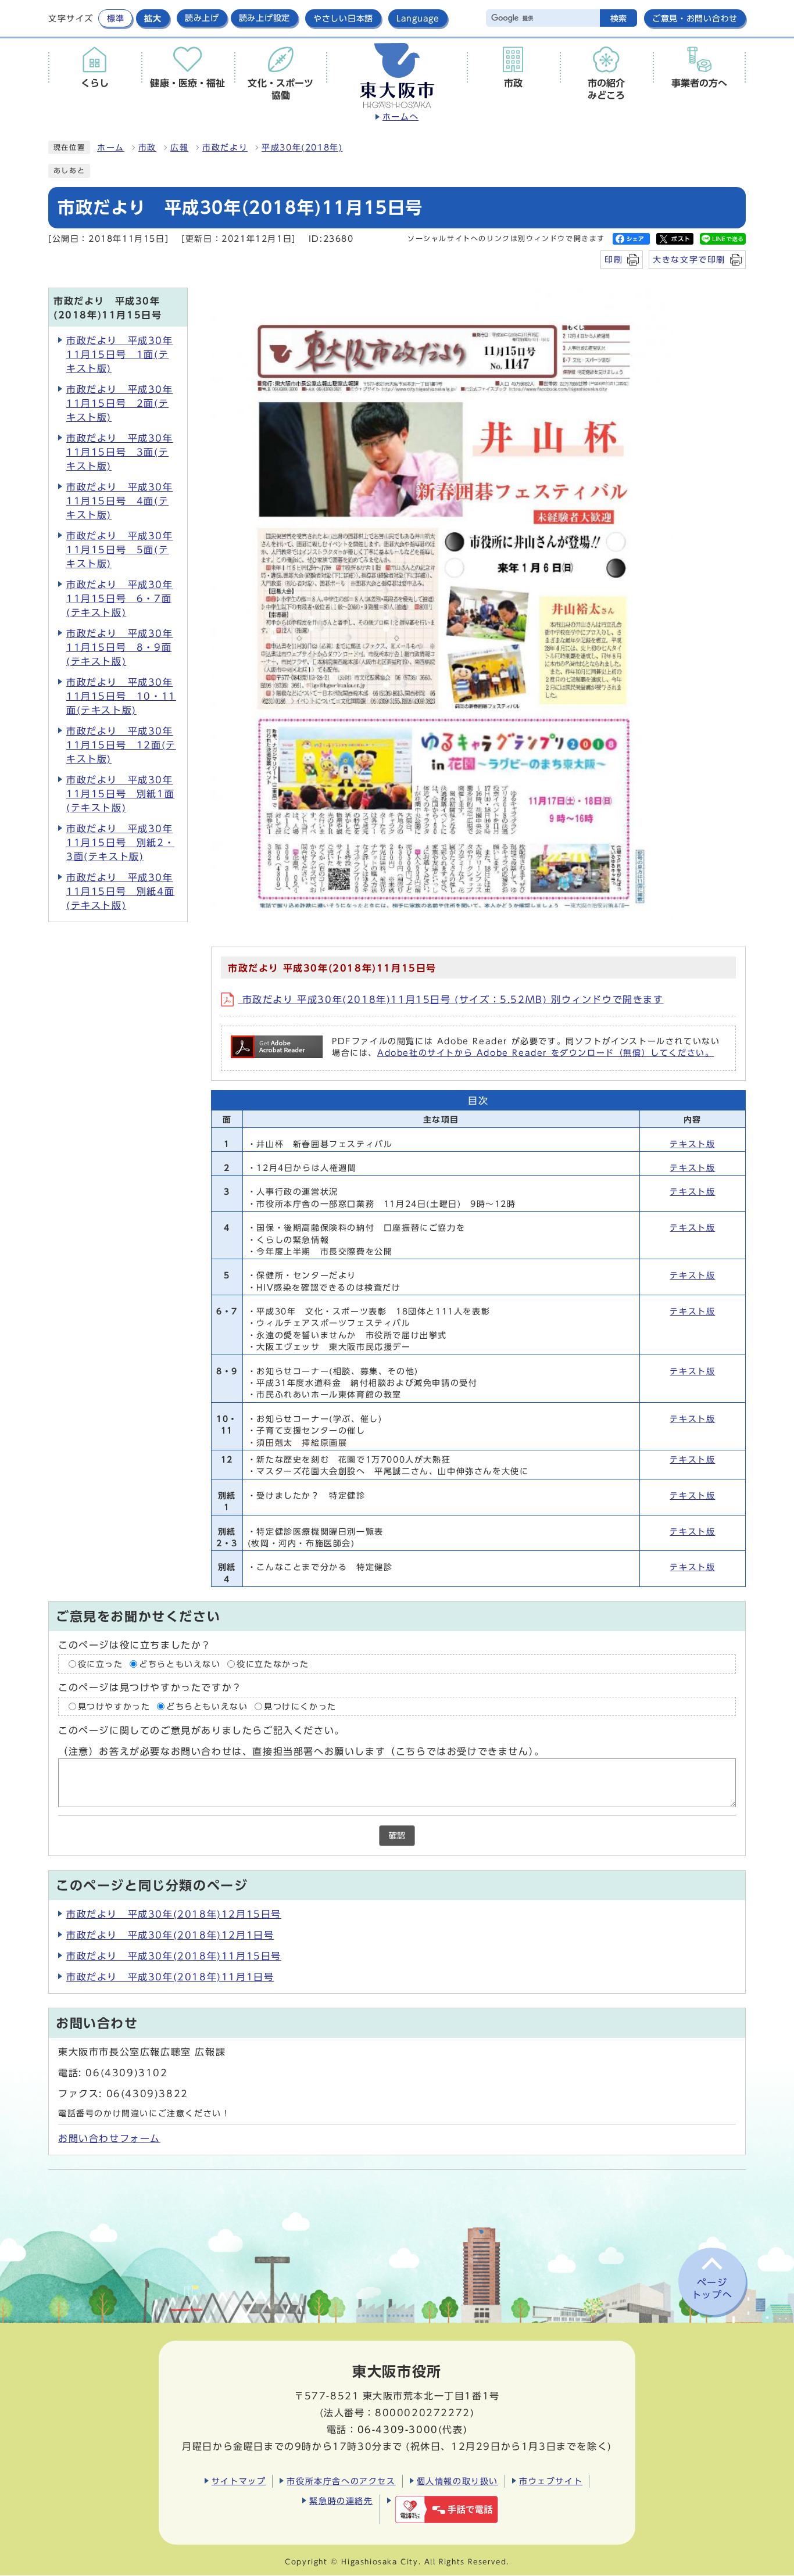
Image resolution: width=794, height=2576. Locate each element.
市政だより (225, 148)
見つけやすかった (114, 1707)
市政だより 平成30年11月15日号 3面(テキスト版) (120, 452)
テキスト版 (692, 1144)
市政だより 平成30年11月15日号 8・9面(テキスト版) (120, 647)
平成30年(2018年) (302, 148)
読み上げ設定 (264, 18)
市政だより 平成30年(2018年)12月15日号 (174, 1914)
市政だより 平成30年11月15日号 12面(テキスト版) (121, 745)
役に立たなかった (273, 1664)
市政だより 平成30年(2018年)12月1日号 (170, 1935)
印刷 (614, 259)
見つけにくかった (300, 1707)
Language (418, 18)
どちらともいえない (180, 1664)
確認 (397, 1836)
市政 (147, 148)
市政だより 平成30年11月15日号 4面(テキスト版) (120, 501)
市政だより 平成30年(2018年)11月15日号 (174, 1956)
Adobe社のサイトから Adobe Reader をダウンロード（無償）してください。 (546, 1053)
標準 (115, 18)
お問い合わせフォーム (109, 2138)
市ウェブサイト (551, 2481)
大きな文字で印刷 (689, 259)
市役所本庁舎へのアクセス (341, 2481)
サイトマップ (239, 2481)
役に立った (101, 1664)
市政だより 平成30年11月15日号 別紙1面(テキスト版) (120, 794)
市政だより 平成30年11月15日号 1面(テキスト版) (120, 354)
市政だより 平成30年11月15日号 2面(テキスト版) (120, 403)
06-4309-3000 (398, 2430)
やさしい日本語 (343, 18)
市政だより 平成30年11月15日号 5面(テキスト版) (120, 550)
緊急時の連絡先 (341, 2501)
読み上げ (202, 18)
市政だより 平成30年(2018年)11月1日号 (170, 1977)
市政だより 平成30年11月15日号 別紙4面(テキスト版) (120, 891)
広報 (179, 148)
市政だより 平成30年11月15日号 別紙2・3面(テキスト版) (120, 843)
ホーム (111, 148)
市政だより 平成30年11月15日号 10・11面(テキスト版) (121, 696)
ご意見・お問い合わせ (695, 18)
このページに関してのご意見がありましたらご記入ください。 (201, 1731)
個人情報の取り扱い (457, 2481)
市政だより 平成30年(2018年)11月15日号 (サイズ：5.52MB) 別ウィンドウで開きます (451, 999)
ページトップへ (712, 2289)
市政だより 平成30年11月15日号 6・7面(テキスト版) (120, 599)
